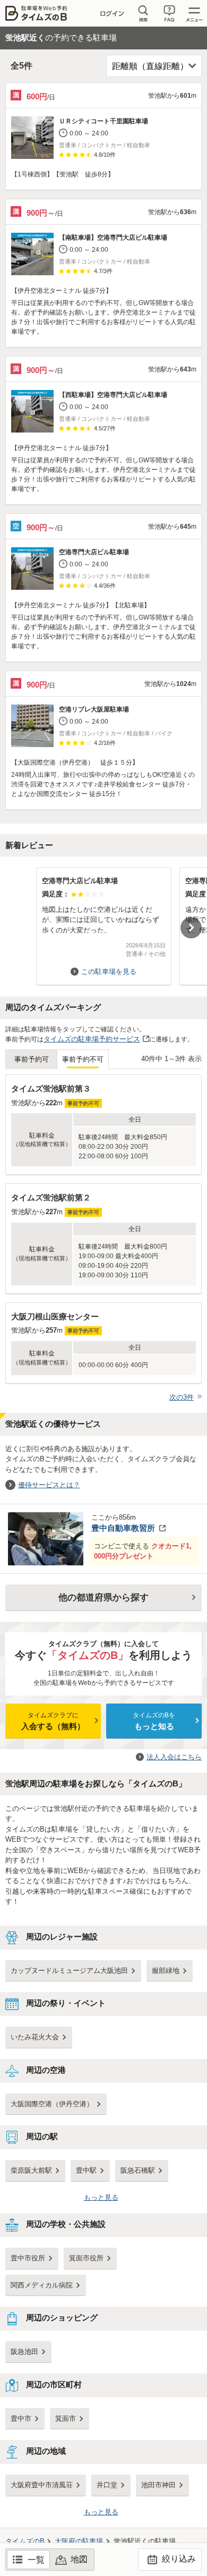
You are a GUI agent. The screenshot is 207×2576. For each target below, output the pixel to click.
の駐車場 (79, 2541)
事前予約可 (32, 1059)
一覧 (36, 2560)
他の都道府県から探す (103, 1598)
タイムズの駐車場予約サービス (92, 1039)
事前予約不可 (83, 1059)
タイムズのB (25, 2541)
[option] (103, 921)
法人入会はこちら (174, 1757)
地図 (79, 2559)
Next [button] (191, 928)
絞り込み (178, 2559)
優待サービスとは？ (49, 1485)
